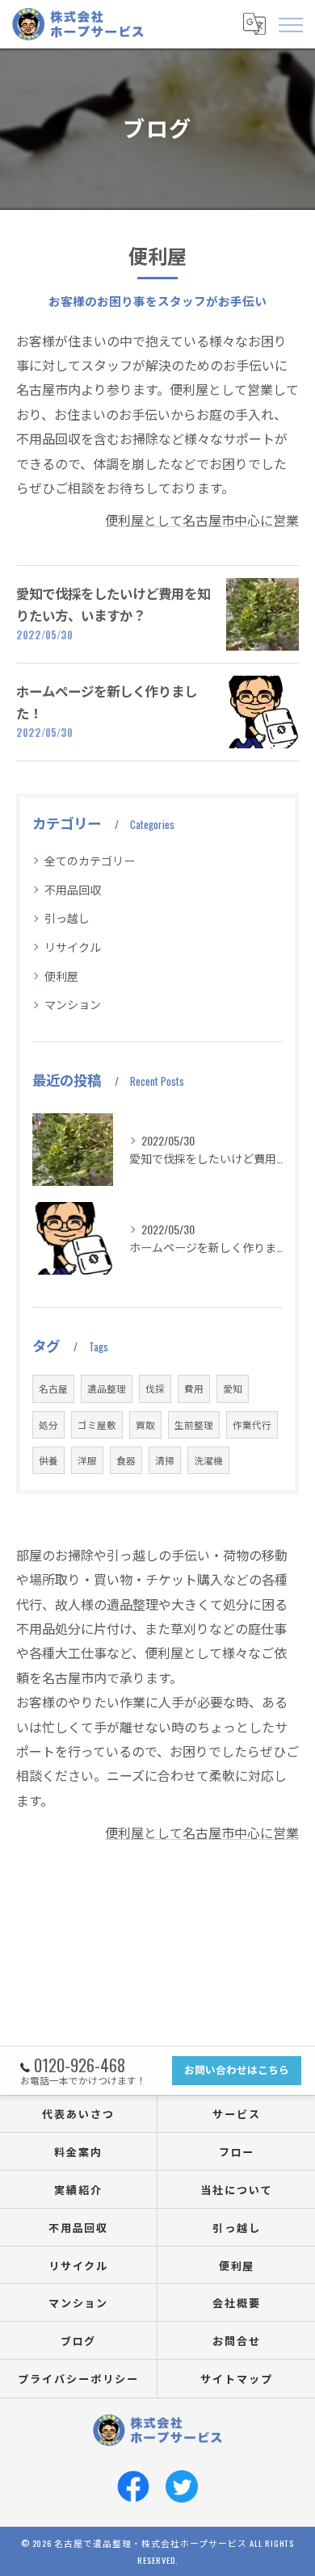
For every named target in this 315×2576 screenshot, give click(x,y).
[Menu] (290, 23)
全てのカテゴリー (90, 860)
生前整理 (194, 1424)
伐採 (155, 1388)
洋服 (87, 1460)
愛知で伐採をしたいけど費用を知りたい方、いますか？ (113, 603)
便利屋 (61, 976)
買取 (145, 1424)
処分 (48, 1424)
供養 (48, 1460)
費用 (194, 1388)
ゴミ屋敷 (97, 1424)
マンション (73, 1004)
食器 (126, 1460)
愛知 (233, 1388)
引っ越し (67, 917)
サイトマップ (237, 2378)
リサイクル (73, 947)
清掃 (165, 1460)
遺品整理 (107, 1388)
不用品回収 (73, 889)
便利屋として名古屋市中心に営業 (202, 520)
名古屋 (53, 1388)
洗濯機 (208, 1460)
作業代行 (252, 1424)
